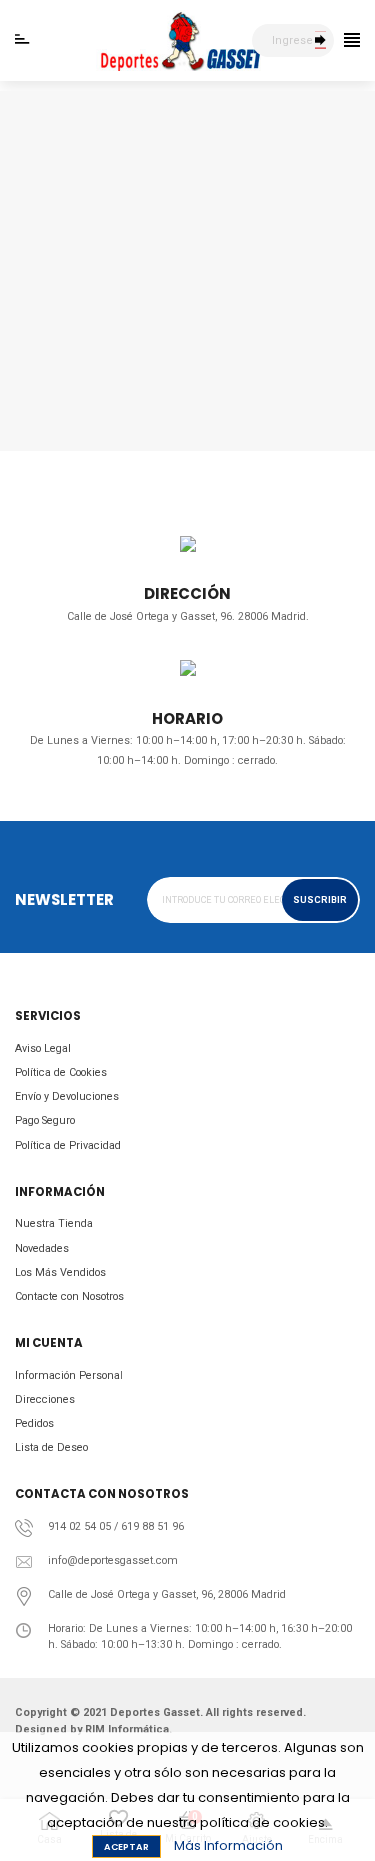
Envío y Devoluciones (67, 1096)
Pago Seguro (45, 1120)
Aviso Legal (43, 1048)
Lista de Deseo (51, 1447)
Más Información (228, 1845)
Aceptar (126, 1846)
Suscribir (320, 900)
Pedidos (34, 1423)
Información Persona (67, 1375)
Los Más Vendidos (60, 1272)
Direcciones (45, 1399)
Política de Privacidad (68, 1145)
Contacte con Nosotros (69, 1296)
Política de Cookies (61, 1072)
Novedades (42, 1248)
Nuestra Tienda (54, 1223)
